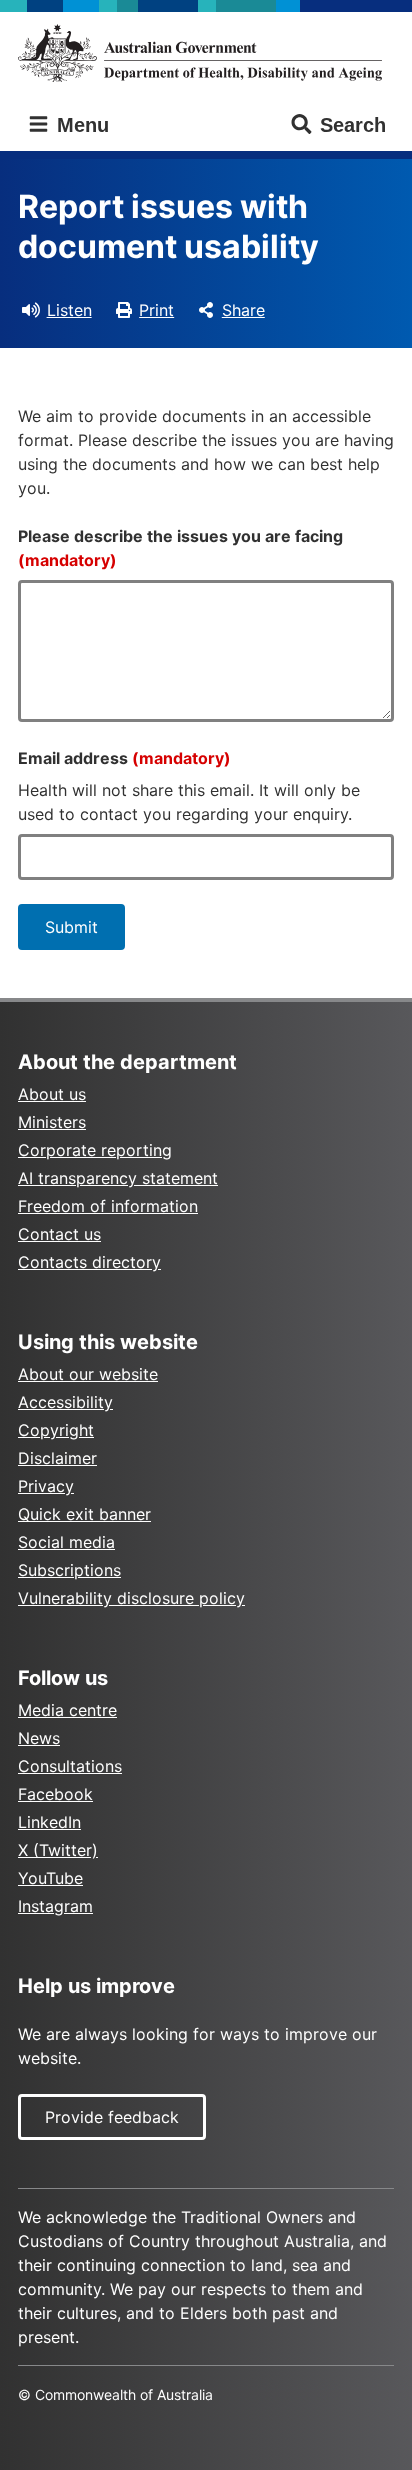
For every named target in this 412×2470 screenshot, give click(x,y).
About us (52, 1094)
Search (353, 125)
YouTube (50, 1878)
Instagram (55, 1906)
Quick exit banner (84, 1514)
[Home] (206, 53)
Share (243, 310)
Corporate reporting (95, 1150)
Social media (66, 1542)
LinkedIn (49, 1822)
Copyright (56, 1430)
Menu (80, 125)
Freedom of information (108, 1206)
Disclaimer (57, 1458)
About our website (88, 1374)
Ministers (52, 1122)
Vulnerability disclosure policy (131, 1598)
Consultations (70, 1766)
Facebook (55, 1794)
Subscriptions (69, 1570)
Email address (124, 758)
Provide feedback (112, 2117)
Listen (69, 310)
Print (156, 310)
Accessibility (65, 1402)
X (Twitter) (58, 1850)
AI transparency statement (118, 1178)
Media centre (67, 1710)
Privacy (46, 1486)
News (39, 1738)
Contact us (59, 1234)
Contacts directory (89, 1262)
